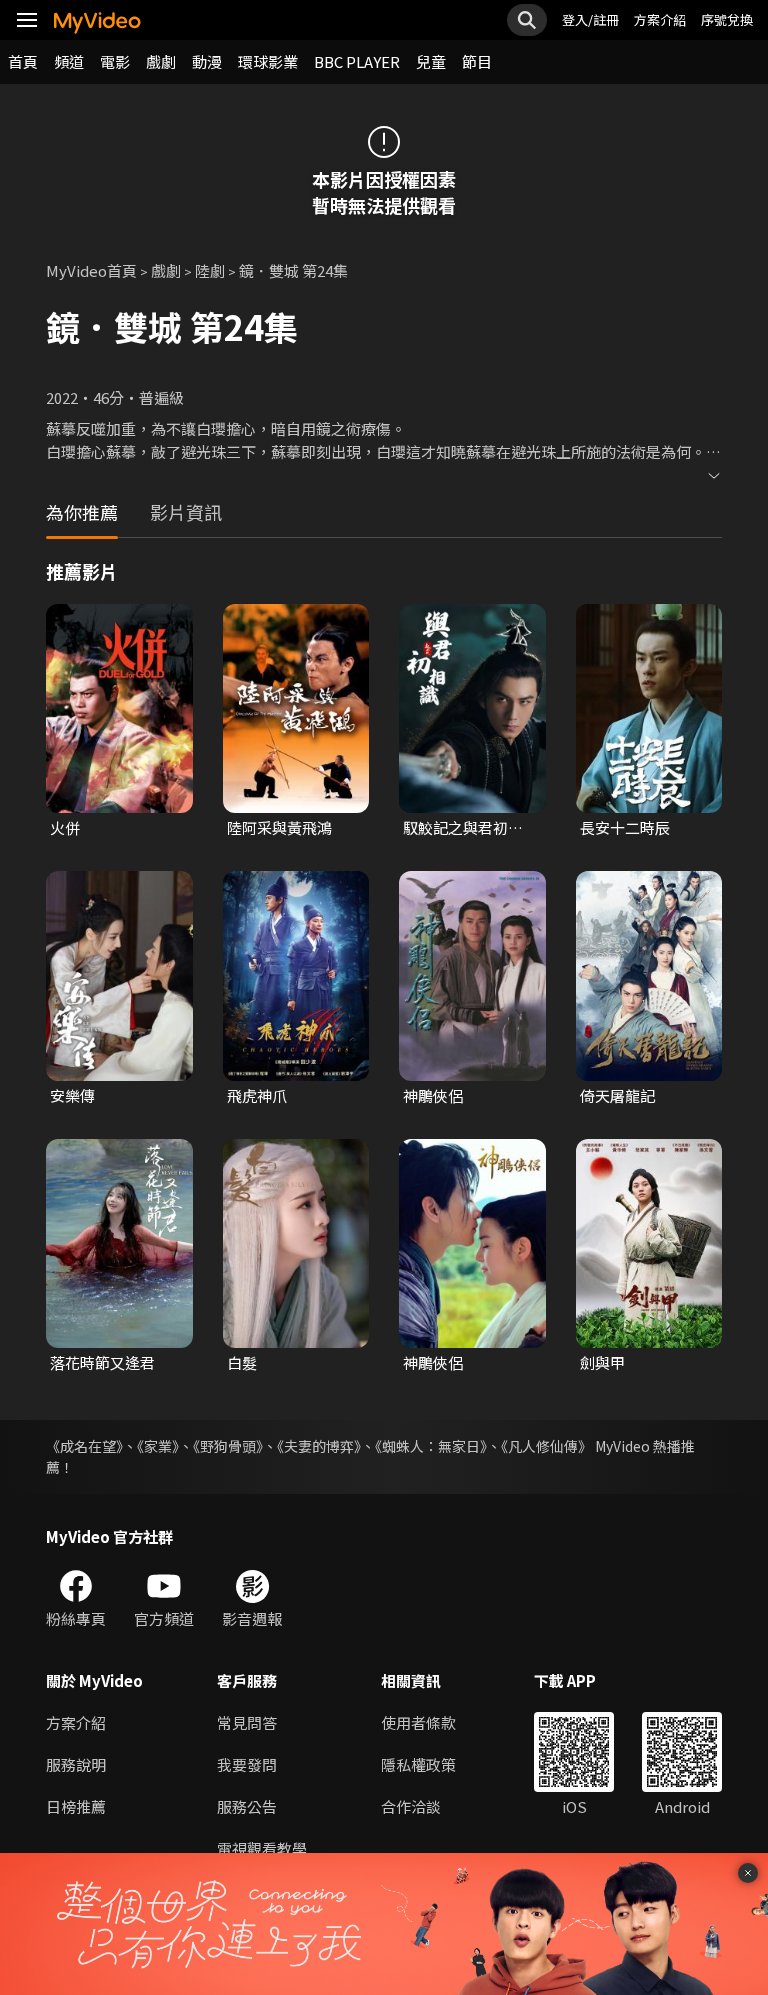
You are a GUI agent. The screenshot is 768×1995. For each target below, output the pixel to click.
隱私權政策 (418, 1764)
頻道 (69, 61)
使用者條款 (418, 1722)
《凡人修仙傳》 (546, 1446)
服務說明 (76, 1764)
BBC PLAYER (357, 61)
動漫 (207, 61)
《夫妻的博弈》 (319, 1446)
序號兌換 (727, 19)
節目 (477, 61)
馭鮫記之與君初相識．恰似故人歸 (463, 828)
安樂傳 (72, 1095)
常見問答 (247, 1722)
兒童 (431, 61)
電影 (115, 61)
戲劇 (161, 61)
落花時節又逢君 (102, 1362)
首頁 (23, 61)
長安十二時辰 (625, 827)
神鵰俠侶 (433, 1095)
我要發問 (247, 1764)
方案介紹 (660, 19)
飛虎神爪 (257, 1095)
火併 (65, 827)
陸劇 (210, 270)
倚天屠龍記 (617, 1095)
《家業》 (158, 1446)
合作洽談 (411, 1806)
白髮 (242, 1362)
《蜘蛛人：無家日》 (431, 1446)
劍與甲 (602, 1362)
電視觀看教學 (262, 1848)
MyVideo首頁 (91, 270)
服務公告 (247, 1806)
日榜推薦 (76, 1806)
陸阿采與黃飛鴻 (279, 827)
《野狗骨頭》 (228, 1446)
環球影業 (268, 61)
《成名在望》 (84, 1446)
